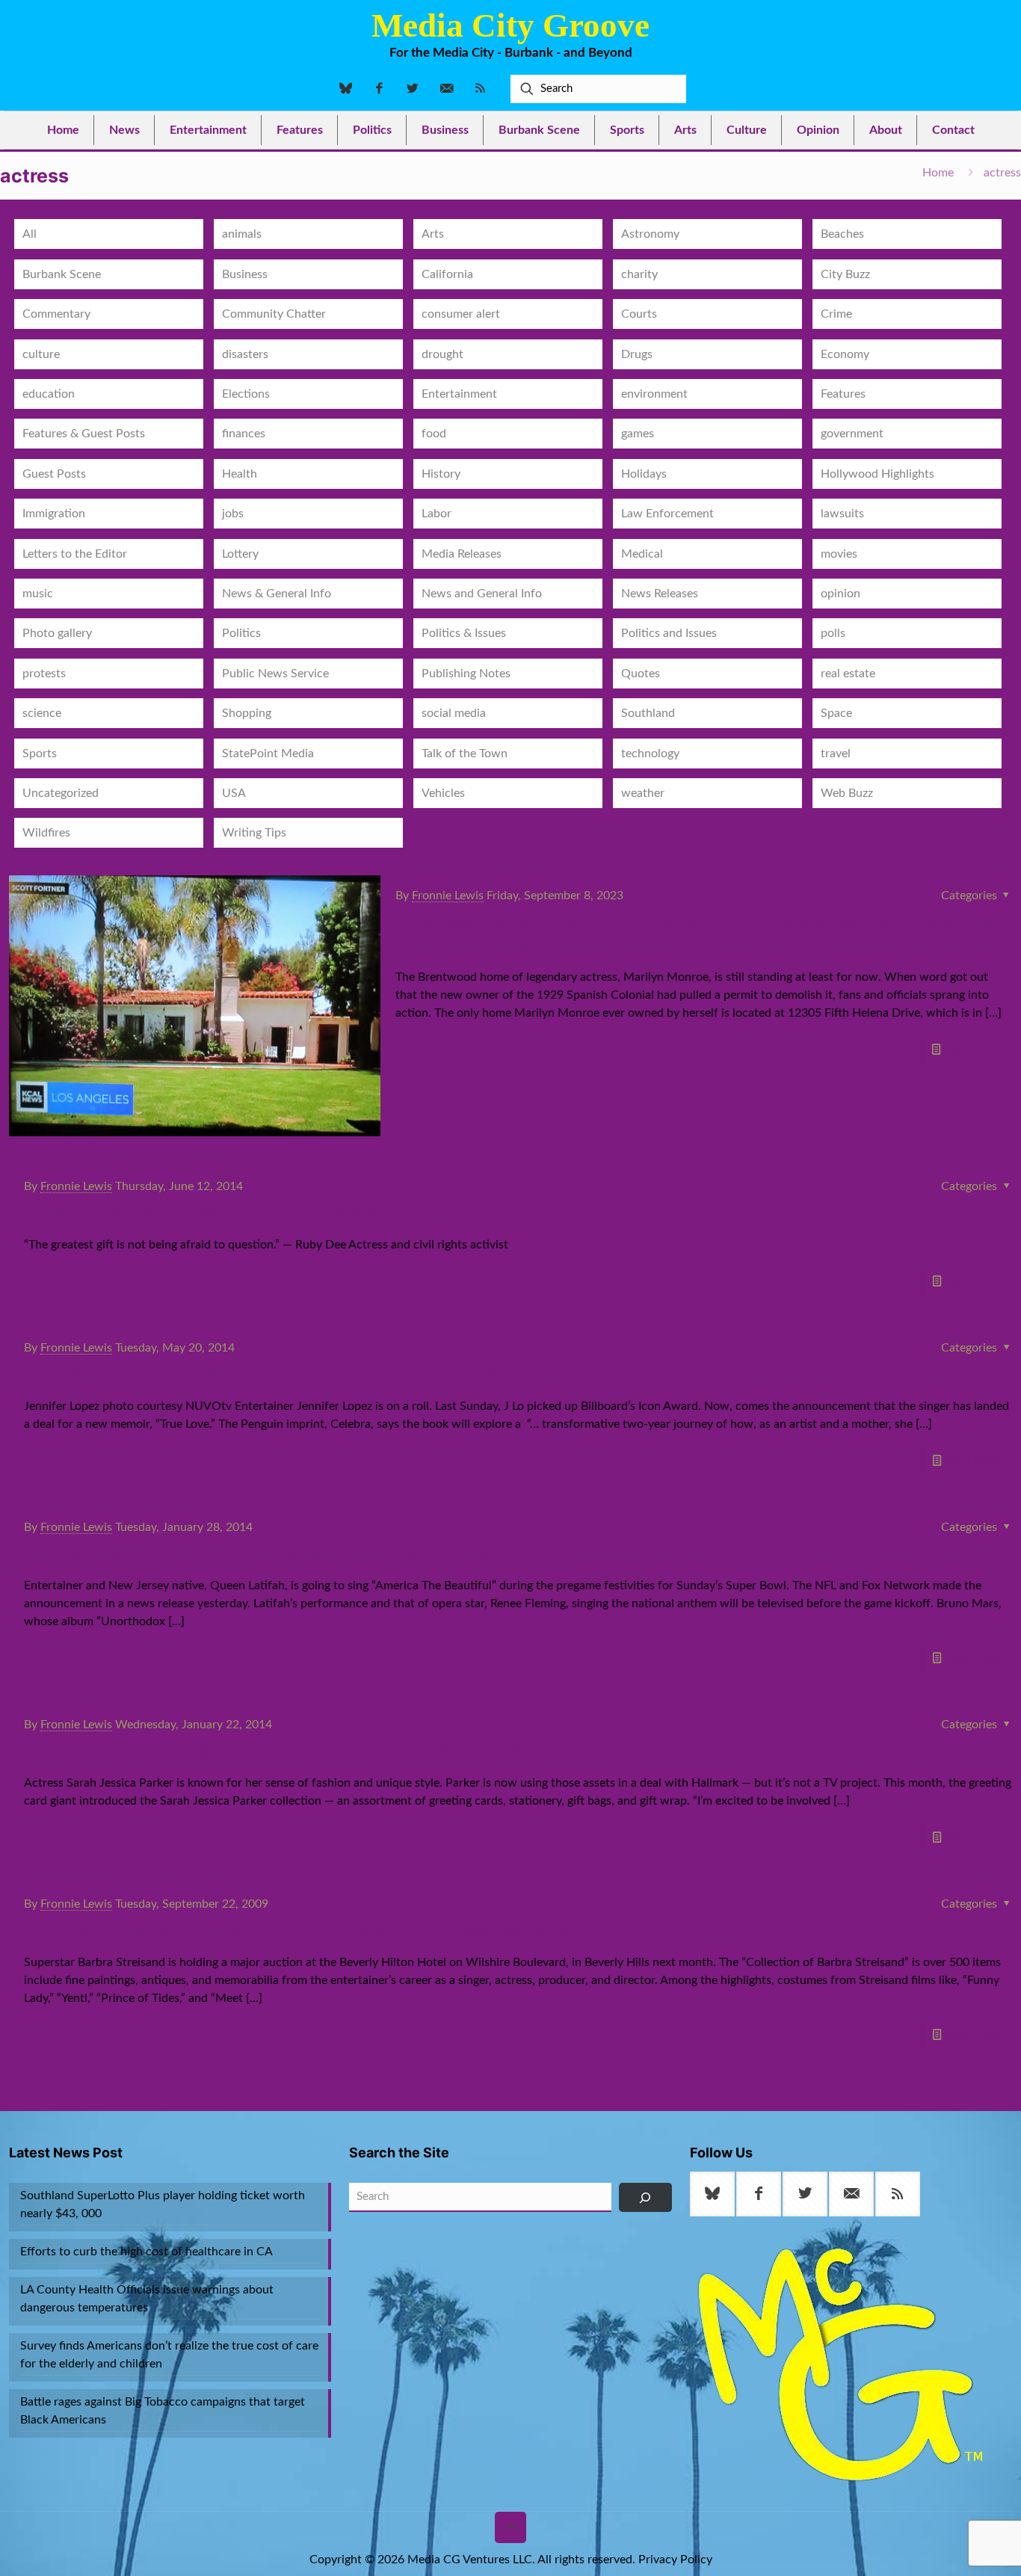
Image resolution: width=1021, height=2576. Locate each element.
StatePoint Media (268, 754)
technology (650, 754)
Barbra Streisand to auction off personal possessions (296, 1930)
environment (654, 394)
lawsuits (842, 514)
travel (836, 754)
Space (836, 713)
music (38, 594)
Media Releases (462, 554)
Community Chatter (274, 314)
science (42, 713)
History (441, 474)
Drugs (637, 354)
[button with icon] (712, 2194)
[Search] (645, 2197)
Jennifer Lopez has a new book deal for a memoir (274, 1374)
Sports (40, 754)
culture (41, 354)
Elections (246, 394)
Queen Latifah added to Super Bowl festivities (259, 1553)
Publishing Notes (466, 674)
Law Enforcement (667, 514)
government (852, 434)
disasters (245, 354)
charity (639, 274)
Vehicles (443, 793)
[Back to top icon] (510, 2527)
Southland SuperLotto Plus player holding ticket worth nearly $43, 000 (163, 2204)
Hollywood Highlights (877, 474)
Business (245, 274)
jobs (233, 514)
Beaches (842, 234)
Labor (437, 514)
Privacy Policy (675, 2560)
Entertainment (459, 394)
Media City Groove (510, 25)
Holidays (644, 474)
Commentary (56, 314)
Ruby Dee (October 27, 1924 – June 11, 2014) (250, 1212)
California (447, 274)
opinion (840, 594)
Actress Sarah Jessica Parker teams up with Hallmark (296, 1751)
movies (839, 554)
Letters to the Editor (75, 554)
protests (44, 674)
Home (938, 173)
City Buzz (845, 274)
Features (843, 394)
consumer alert (461, 314)
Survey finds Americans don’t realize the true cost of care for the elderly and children (169, 2355)
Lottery (240, 554)
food (434, 434)
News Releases (660, 594)
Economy (845, 354)
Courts (639, 314)
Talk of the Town (465, 754)
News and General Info (482, 594)
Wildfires (46, 833)
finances (244, 434)
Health (240, 474)
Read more (973, 1050)
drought (442, 354)
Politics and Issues (669, 633)
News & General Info (277, 594)
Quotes (641, 674)
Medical (642, 554)
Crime (836, 314)
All (30, 234)
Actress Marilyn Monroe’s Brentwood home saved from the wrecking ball (694, 933)
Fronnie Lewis (448, 896)
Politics (241, 633)
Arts (433, 234)
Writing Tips (254, 833)
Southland (648, 713)
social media (454, 713)
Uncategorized (61, 793)
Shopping (247, 713)
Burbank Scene (62, 274)
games (638, 434)
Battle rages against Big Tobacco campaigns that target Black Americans (163, 2411)
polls (833, 633)
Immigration (54, 514)
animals (242, 234)
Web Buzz (847, 793)
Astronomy (650, 234)
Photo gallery (57, 633)
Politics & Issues (464, 633)
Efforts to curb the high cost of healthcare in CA (146, 2252)
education (49, 394)
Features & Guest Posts (84, 434)
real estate (848, 674)
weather (643, 793)
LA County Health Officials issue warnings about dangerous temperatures (147, 2299)
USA (234, 793)
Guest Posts (54, 474)
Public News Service (275, 674)
